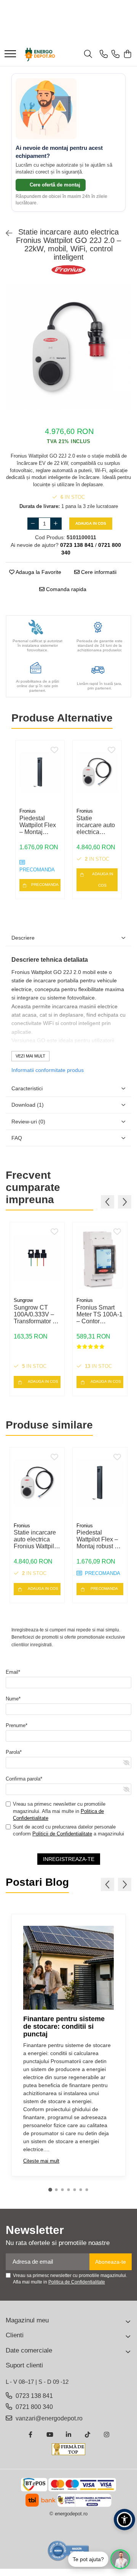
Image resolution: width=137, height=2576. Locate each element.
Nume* (13, 1699)
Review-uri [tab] (28, 1122)
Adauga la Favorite (38, 572)
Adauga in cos (91, 523)
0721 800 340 (33, 2407)
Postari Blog (37, 1882)
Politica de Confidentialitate (77, 2282)
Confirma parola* (24, 1779)
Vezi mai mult (30, 1056)
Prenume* (17, 1725)
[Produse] (10, 54)
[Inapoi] (6, 233)
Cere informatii (98, 572)
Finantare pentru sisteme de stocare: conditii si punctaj (64, 2026)
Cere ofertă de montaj (54, 185)
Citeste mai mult (41, 2161)
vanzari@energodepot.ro (48, 2418)
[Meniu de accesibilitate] (124, 2520)
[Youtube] (49, 2435)
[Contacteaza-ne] (104, 55)
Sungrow (23, 1300)
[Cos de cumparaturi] (127, 55)
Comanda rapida (65, 589)
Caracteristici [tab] (27, 1088)
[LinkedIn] (68, 2435)
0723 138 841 (33, 2396)
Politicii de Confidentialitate (62, 1834)
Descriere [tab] (23, 938)
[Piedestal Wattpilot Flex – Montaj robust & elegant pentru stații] (40, 772)
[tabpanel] (68, 347)
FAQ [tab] (17, 1138)
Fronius (28, 811)
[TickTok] (88, 2435)
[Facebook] (30, 2435)
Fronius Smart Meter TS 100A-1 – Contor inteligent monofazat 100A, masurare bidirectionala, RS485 (100, 1315)
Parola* (14, 1752)
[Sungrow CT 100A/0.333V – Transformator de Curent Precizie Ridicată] (37, 1258)
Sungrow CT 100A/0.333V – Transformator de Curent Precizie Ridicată (37, 1315)
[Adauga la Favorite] (54, 750)
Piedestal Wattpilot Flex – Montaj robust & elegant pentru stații (39, 825)
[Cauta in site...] (88, 55)
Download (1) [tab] (28, 1105)
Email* (13, 1672)
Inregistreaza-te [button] (69, 1859)
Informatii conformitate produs (48, 1070)
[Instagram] (107, 2435)
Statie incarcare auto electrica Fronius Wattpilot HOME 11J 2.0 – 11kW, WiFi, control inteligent (96, 825)
